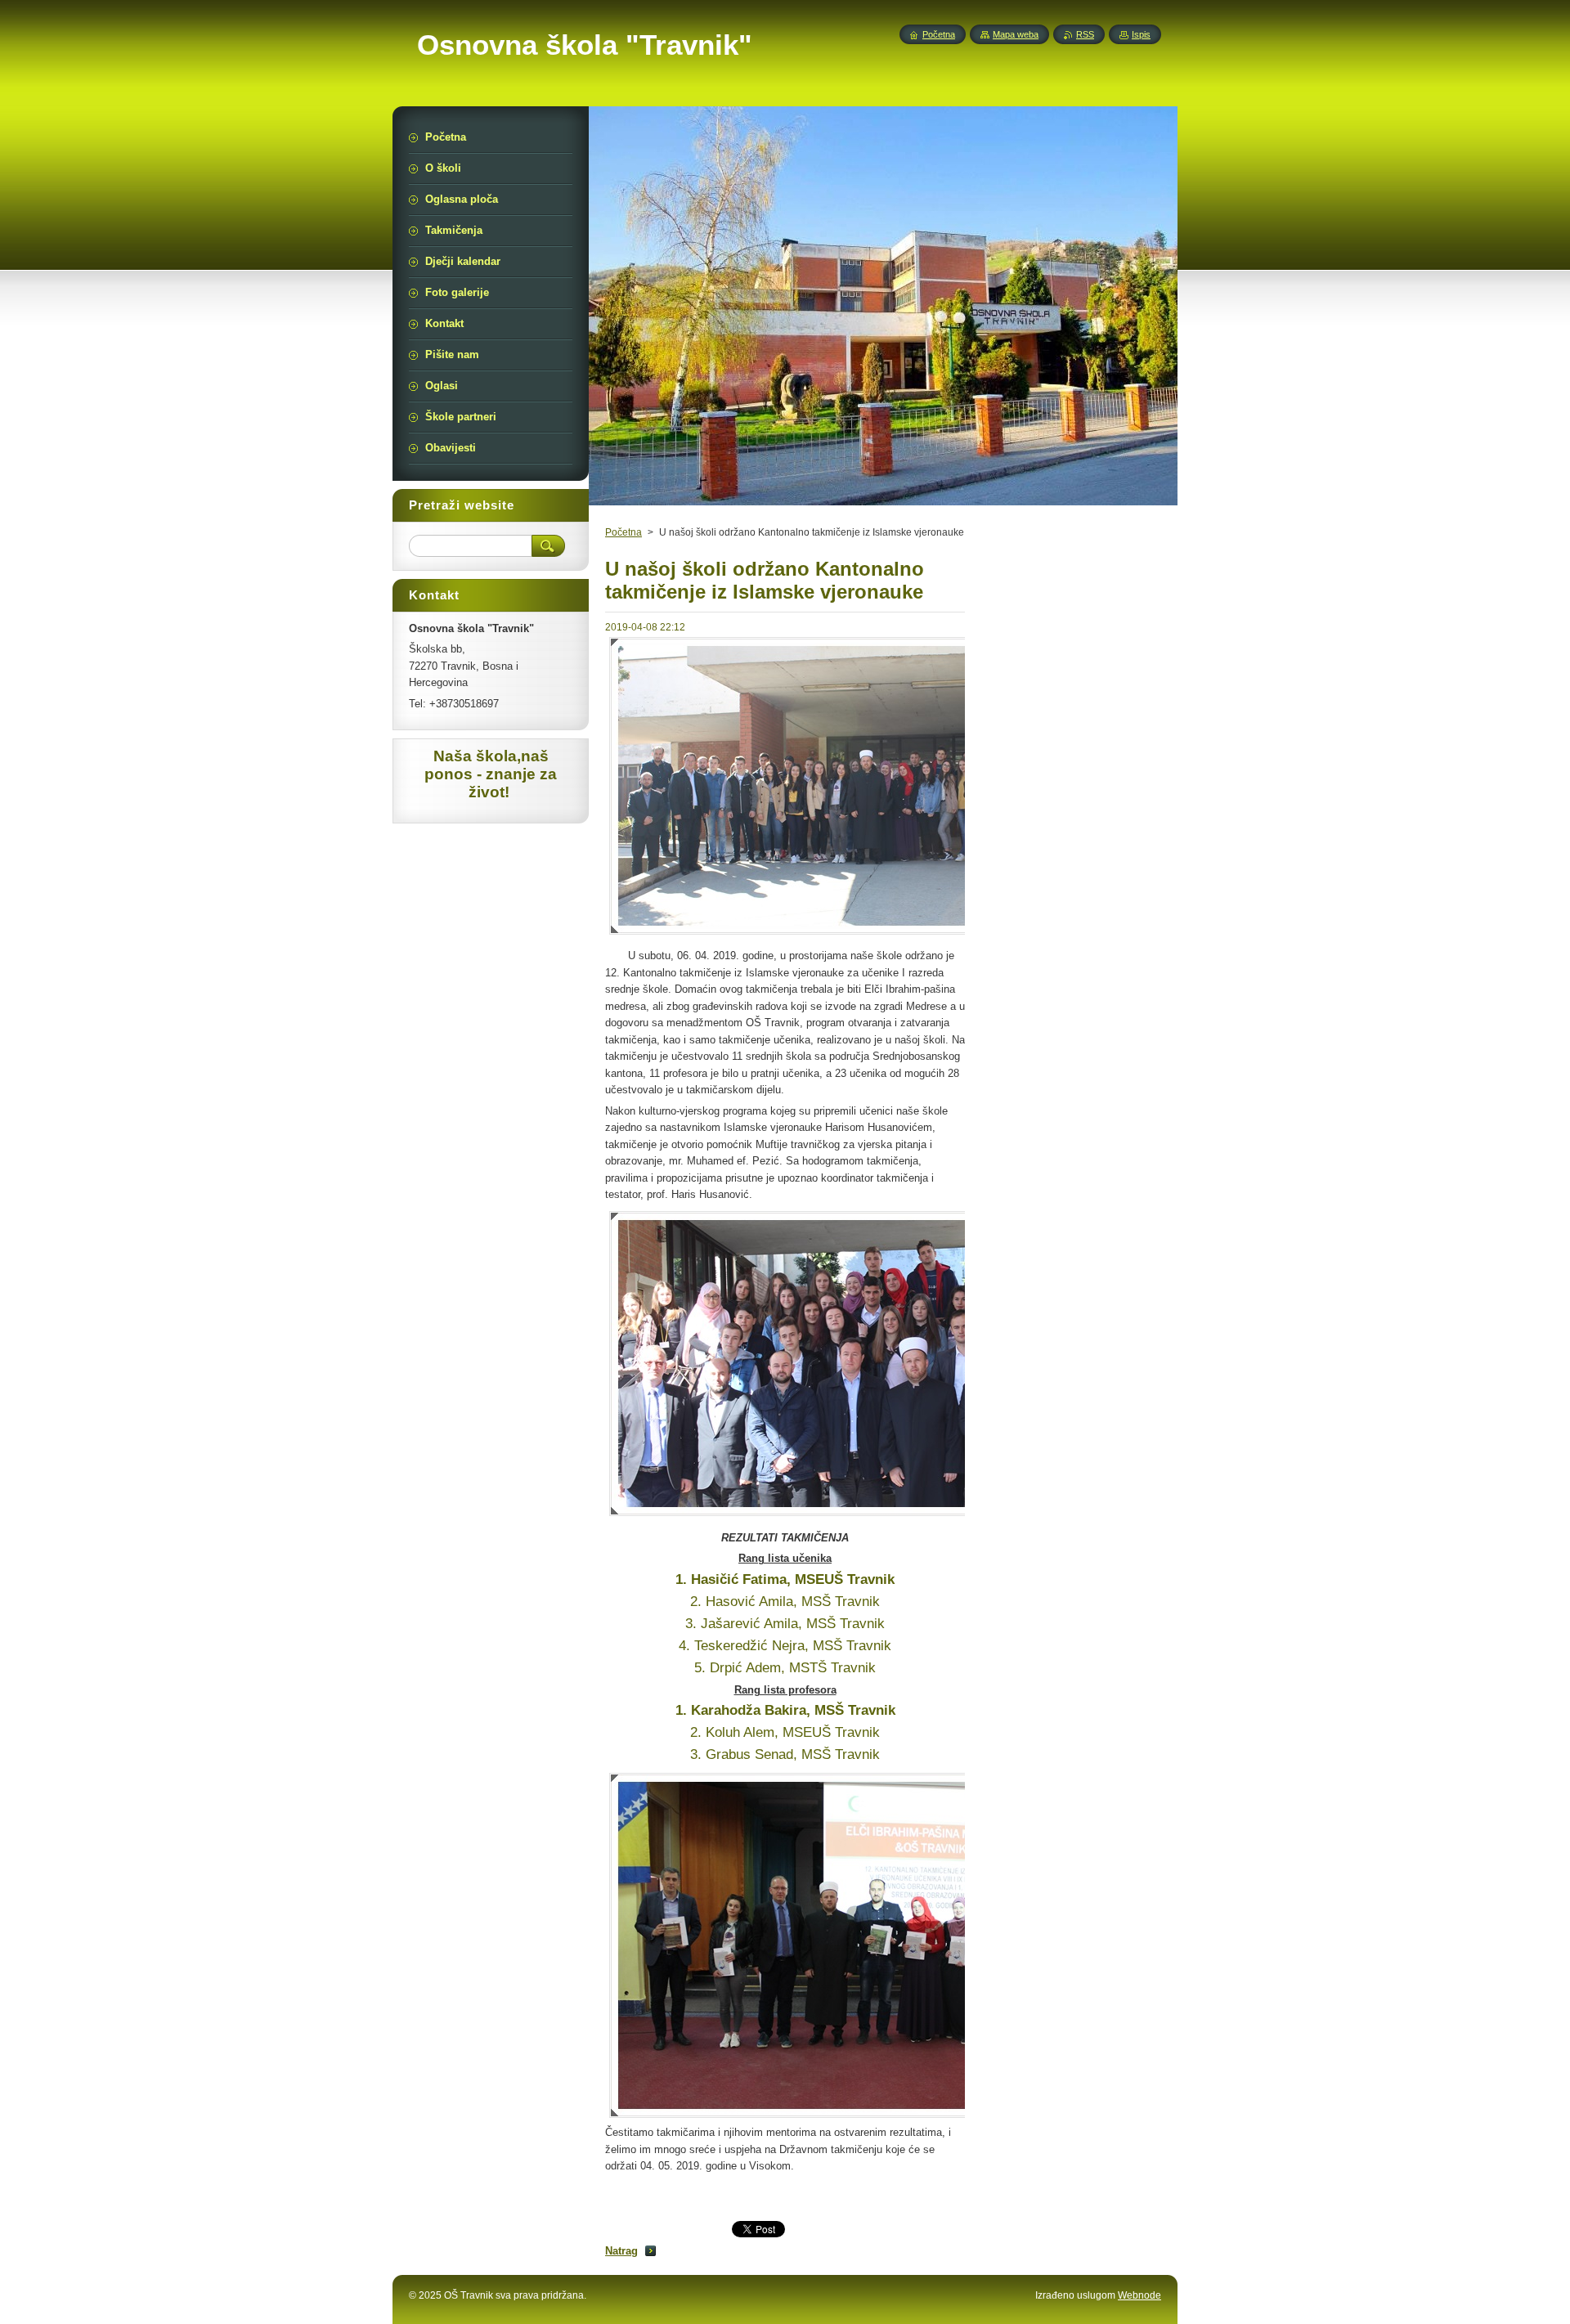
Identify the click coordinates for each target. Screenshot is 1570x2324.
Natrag (621, 2251)
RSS (1085, 34)
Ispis (1141, 34)
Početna (624, 532)
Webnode (1139, 2295)
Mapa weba (1016, 34)
